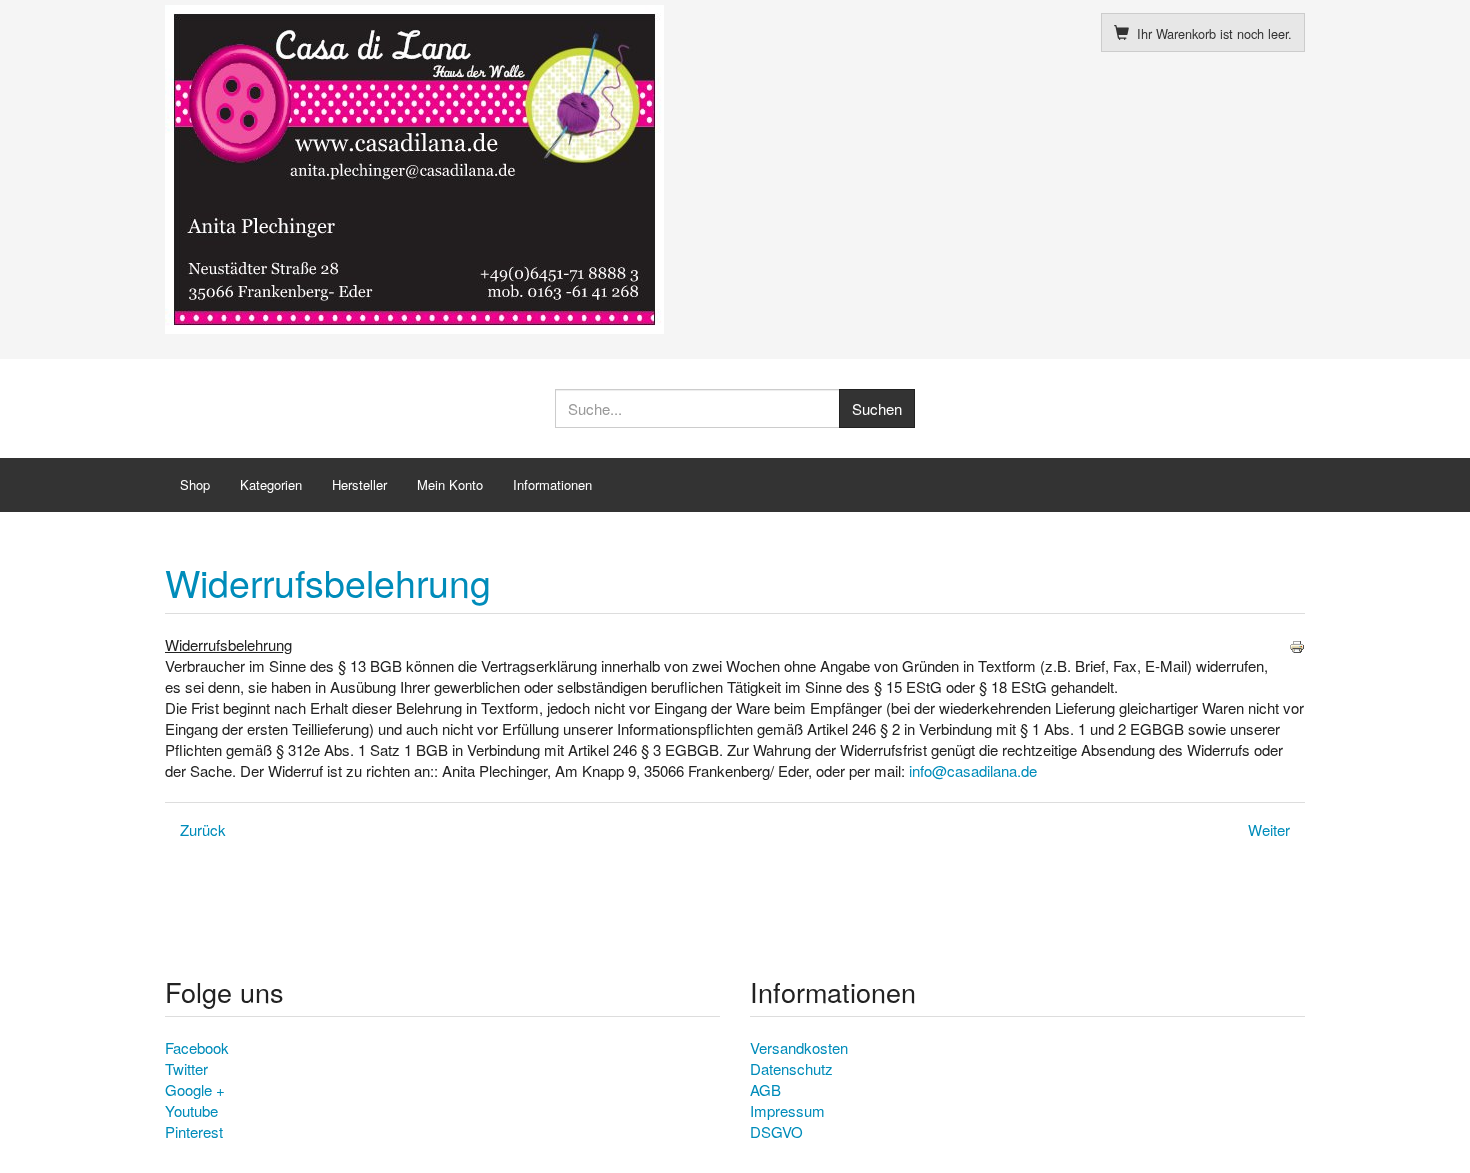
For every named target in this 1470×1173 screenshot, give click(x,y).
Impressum (787, 1110)
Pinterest (194, 1131)
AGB (765, 1089)
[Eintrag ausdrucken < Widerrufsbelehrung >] (1297, 644)
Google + (195, 1089)
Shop (195, 484)
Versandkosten (799, 1047)
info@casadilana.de (973, 770)
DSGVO (776, 1131)
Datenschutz (791, 1068)
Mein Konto (450, 484)
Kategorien (271, 484)
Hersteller (359, 484)
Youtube (191, 1110)
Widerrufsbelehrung (328, 582)
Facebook (197, 1047)
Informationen (552, 484)
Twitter (186, 1068)
